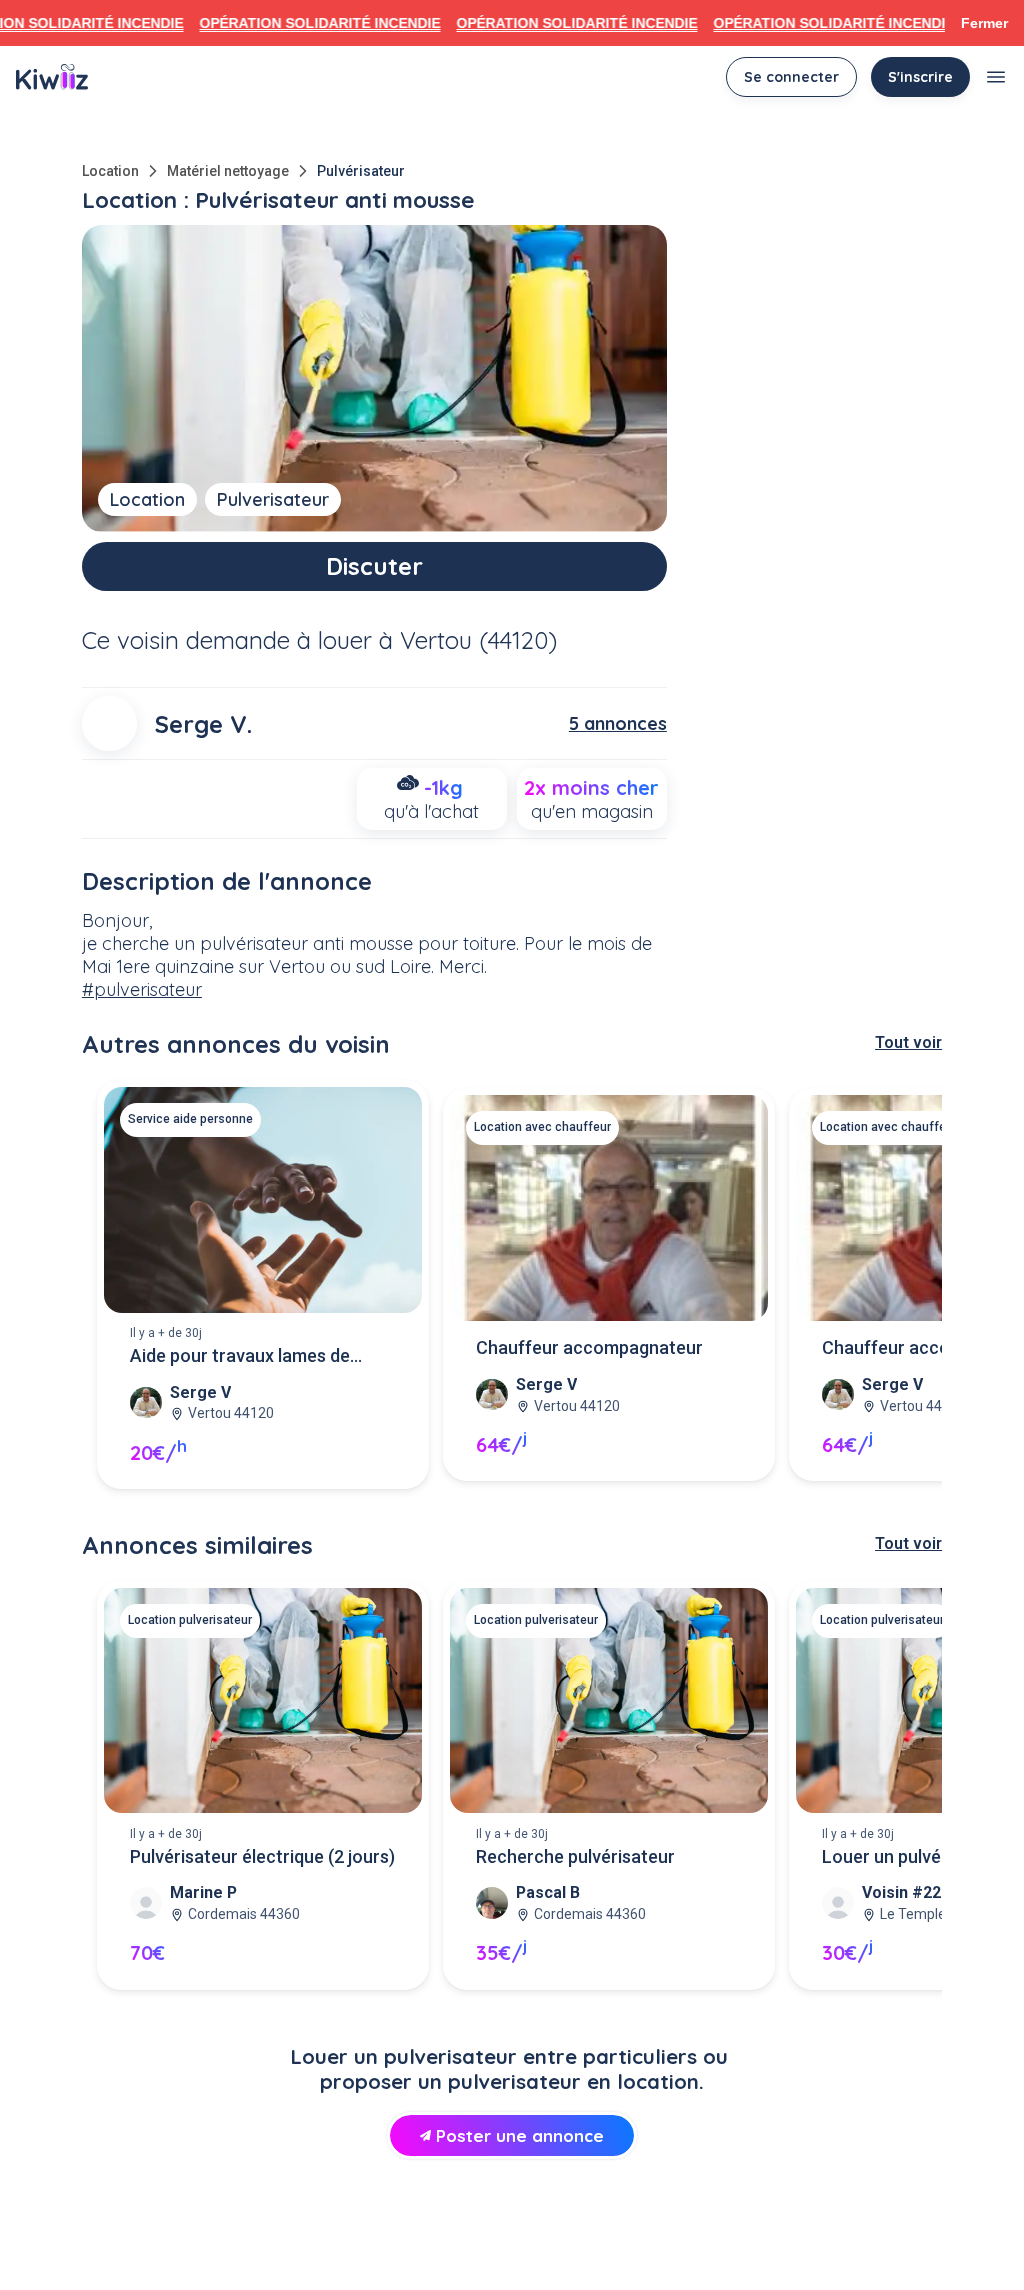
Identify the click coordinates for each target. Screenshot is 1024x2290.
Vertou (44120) (478, 640)
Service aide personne (190, 1119)
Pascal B (548, 1892)
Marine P (203, 1892)
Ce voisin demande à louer (227, 640)
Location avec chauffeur (542, 1127)
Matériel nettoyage (228, 171)
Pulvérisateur (361, 171)
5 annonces (618, 723)
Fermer (984, 23)
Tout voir (908, 1042)
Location (110, 171)
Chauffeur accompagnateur (589, 1347)
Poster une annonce (520, 2135)
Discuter (374, 566)
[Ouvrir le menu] (996, 77)
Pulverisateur (273, 499)
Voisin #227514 (919, 1892)
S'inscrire (920, 77)
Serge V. (203, 724)
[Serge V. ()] (109, 723)
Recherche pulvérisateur (575, 1856)
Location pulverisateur (190, 1620)
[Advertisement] (512, 2236)
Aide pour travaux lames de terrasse (240, 1357)
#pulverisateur (142, 989)
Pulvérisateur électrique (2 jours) (262, 1856)
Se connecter (791, 77)
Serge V (200, 1392)
